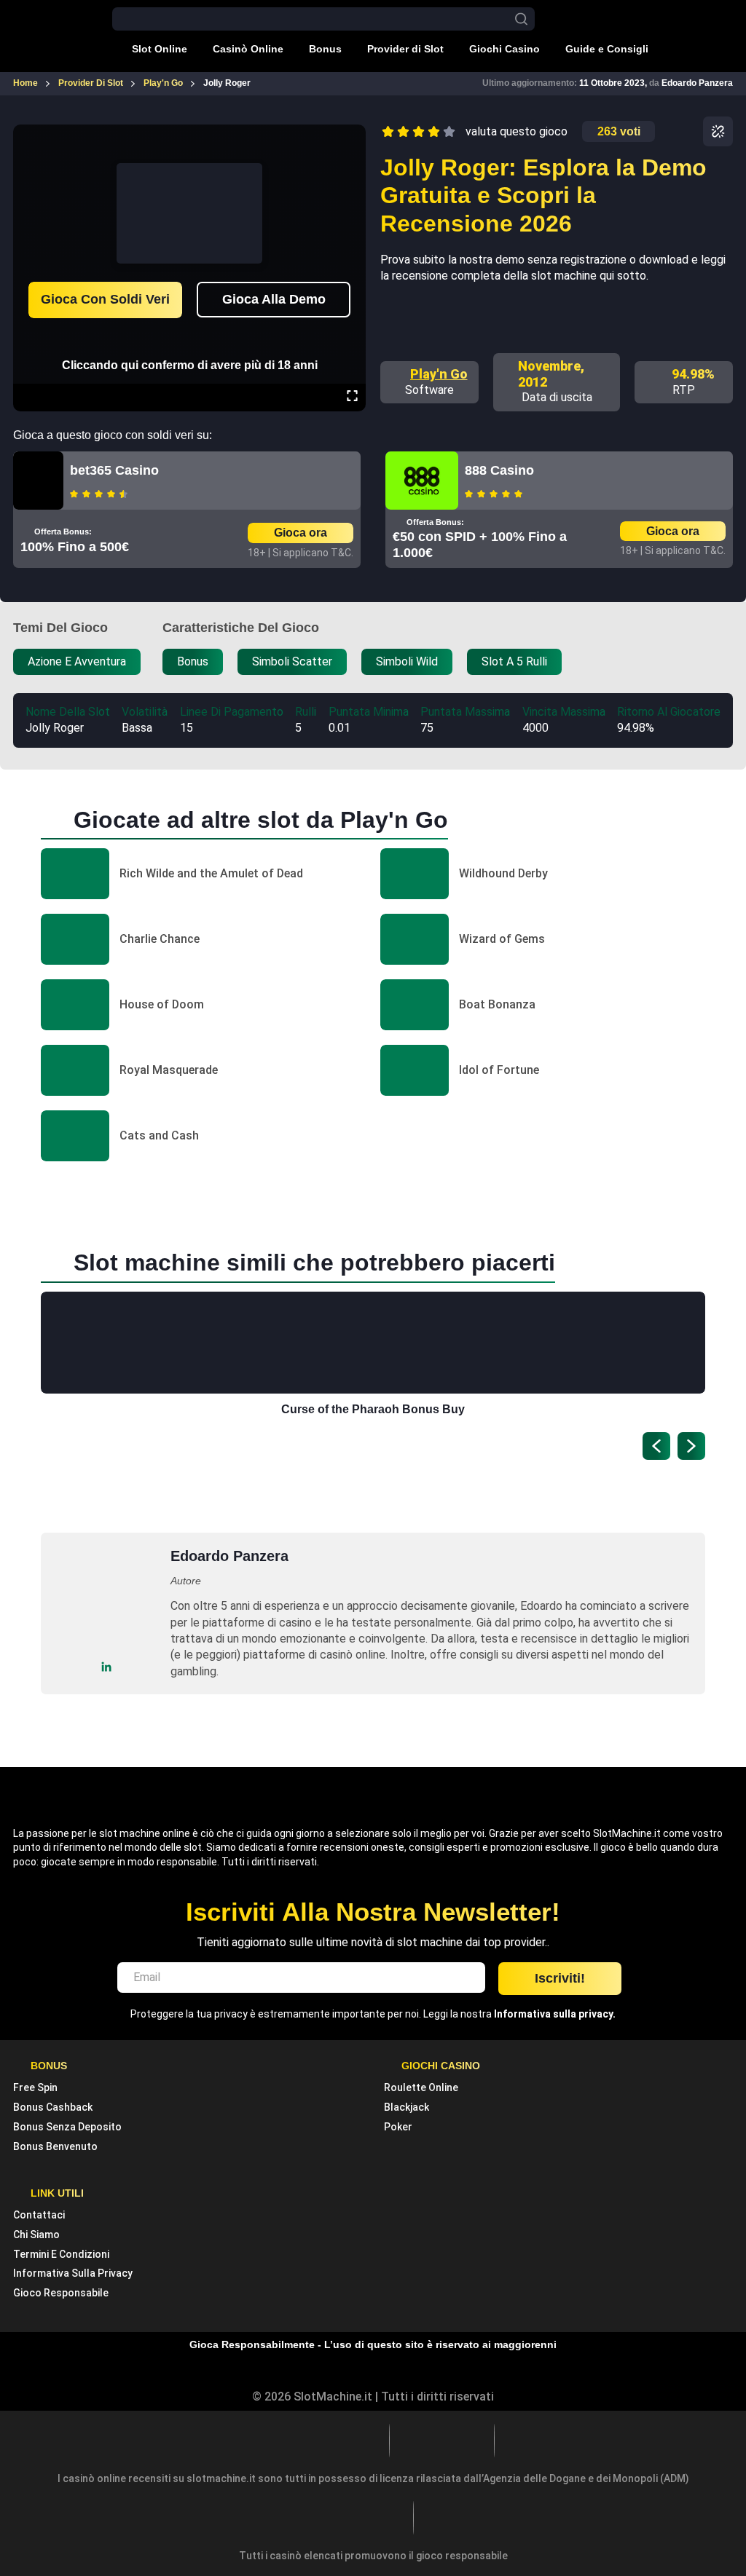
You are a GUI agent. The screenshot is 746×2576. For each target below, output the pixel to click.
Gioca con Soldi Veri (105, 299)
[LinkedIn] (107, 1667)
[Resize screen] (352, 398)
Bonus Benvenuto (55, 2146)
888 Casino (499, 470)
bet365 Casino (114, 470)
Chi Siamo (36, 2235)
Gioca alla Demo (274, 299)
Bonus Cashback (53, 2107)
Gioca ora (301, 533)
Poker (398, 2127)
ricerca (521, 19)
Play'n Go (439, 374)
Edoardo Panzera (697, 83)
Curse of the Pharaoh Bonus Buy (373, 1409)
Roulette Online (421, 2087)
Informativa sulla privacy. (555, 2014)
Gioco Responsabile (61, 2293)
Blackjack (407, 2107)
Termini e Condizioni (61, 2254)
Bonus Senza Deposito (67, 2127)
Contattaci (39, 2215)
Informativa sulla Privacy (73, 2273)
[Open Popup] (718, 131)
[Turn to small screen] (352, 135)
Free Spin (35, 2087)
